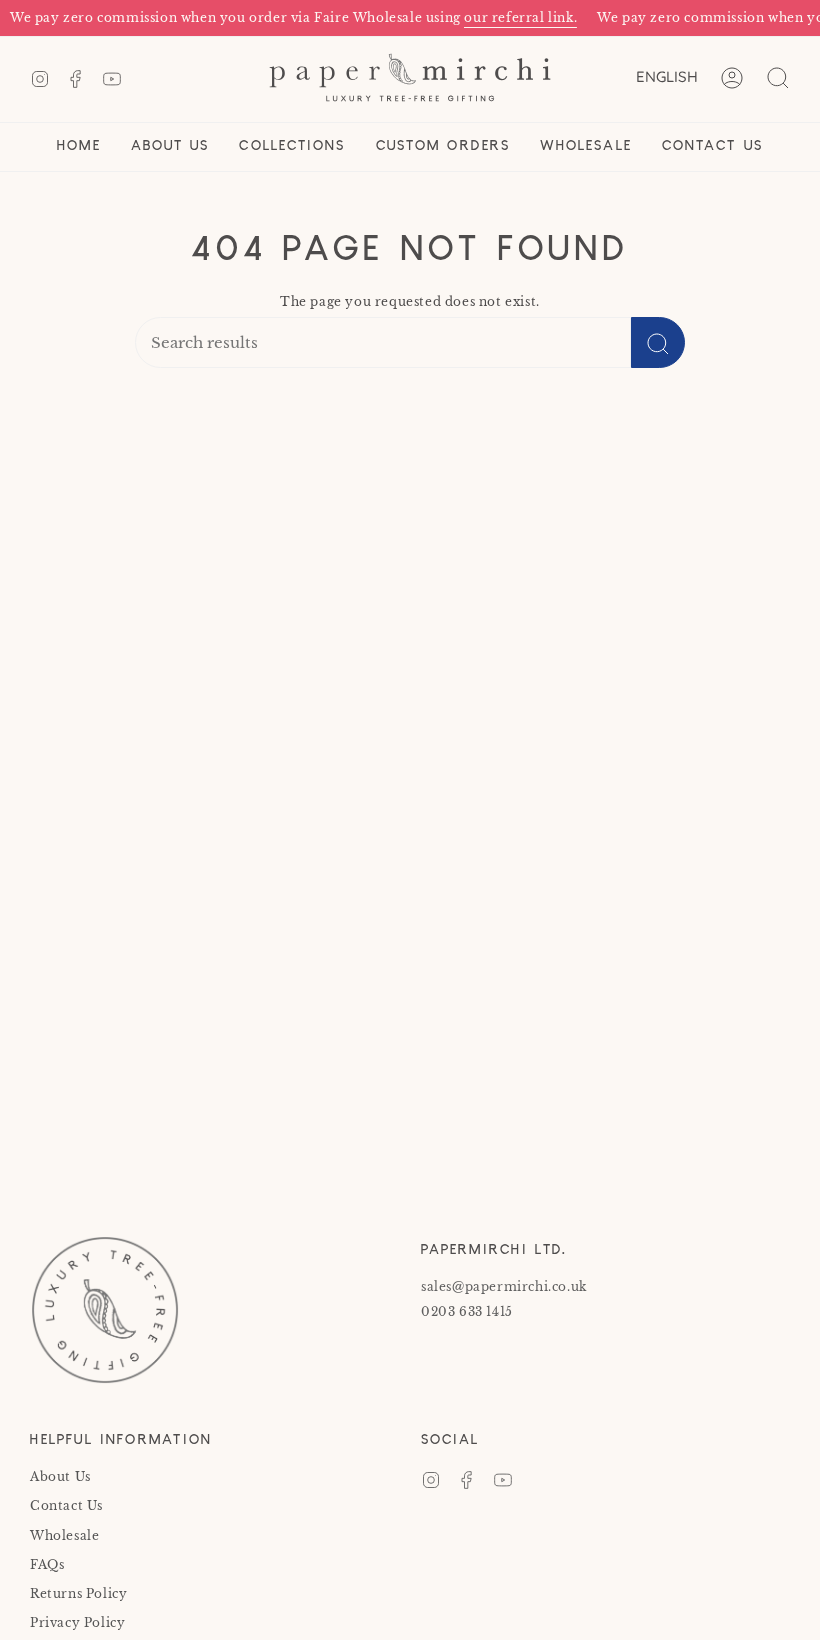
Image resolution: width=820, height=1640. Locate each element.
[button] (170, 147)
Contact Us (66, 1505)
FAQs (47, 1564)
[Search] (658, 342)
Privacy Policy (77, 1622)
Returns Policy (78, 1593)
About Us (60, 1476)
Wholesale (64, 1535)
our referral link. (509, 17)
